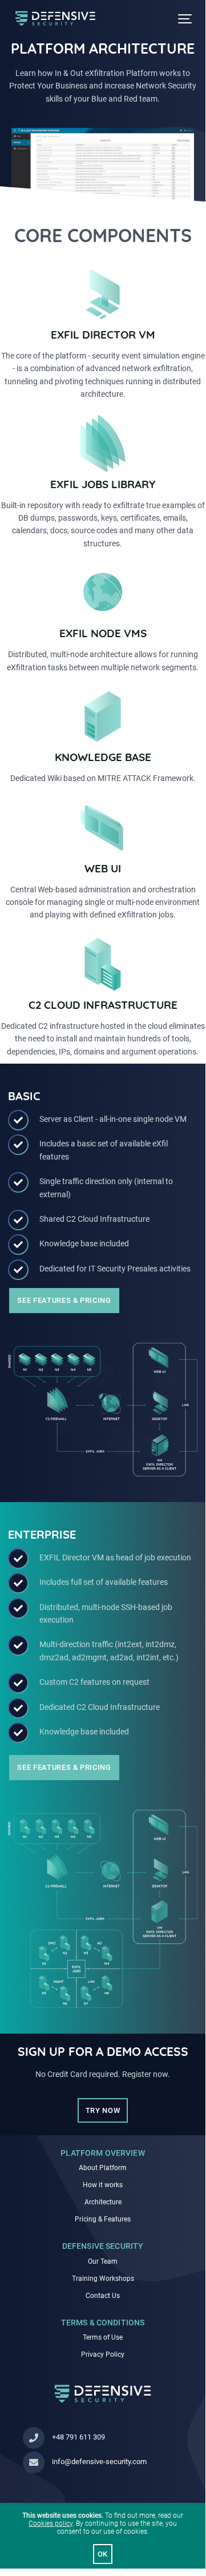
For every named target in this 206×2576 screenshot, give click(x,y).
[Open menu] (185, 19)
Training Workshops (103, 2279)
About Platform (103, 2168)
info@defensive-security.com (99, 2462)
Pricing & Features (103, 2219)
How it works (103, 2185)
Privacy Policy (103, 2354)
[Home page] (103, 2400)
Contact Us (103, 2296)
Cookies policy (51, 2523)
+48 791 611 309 (78, 2437)
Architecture (103, 2202)
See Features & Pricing (64, 1300)
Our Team (103, 2261)
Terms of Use (103, 2337)
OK (103, 2554)
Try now (103, 2110)
